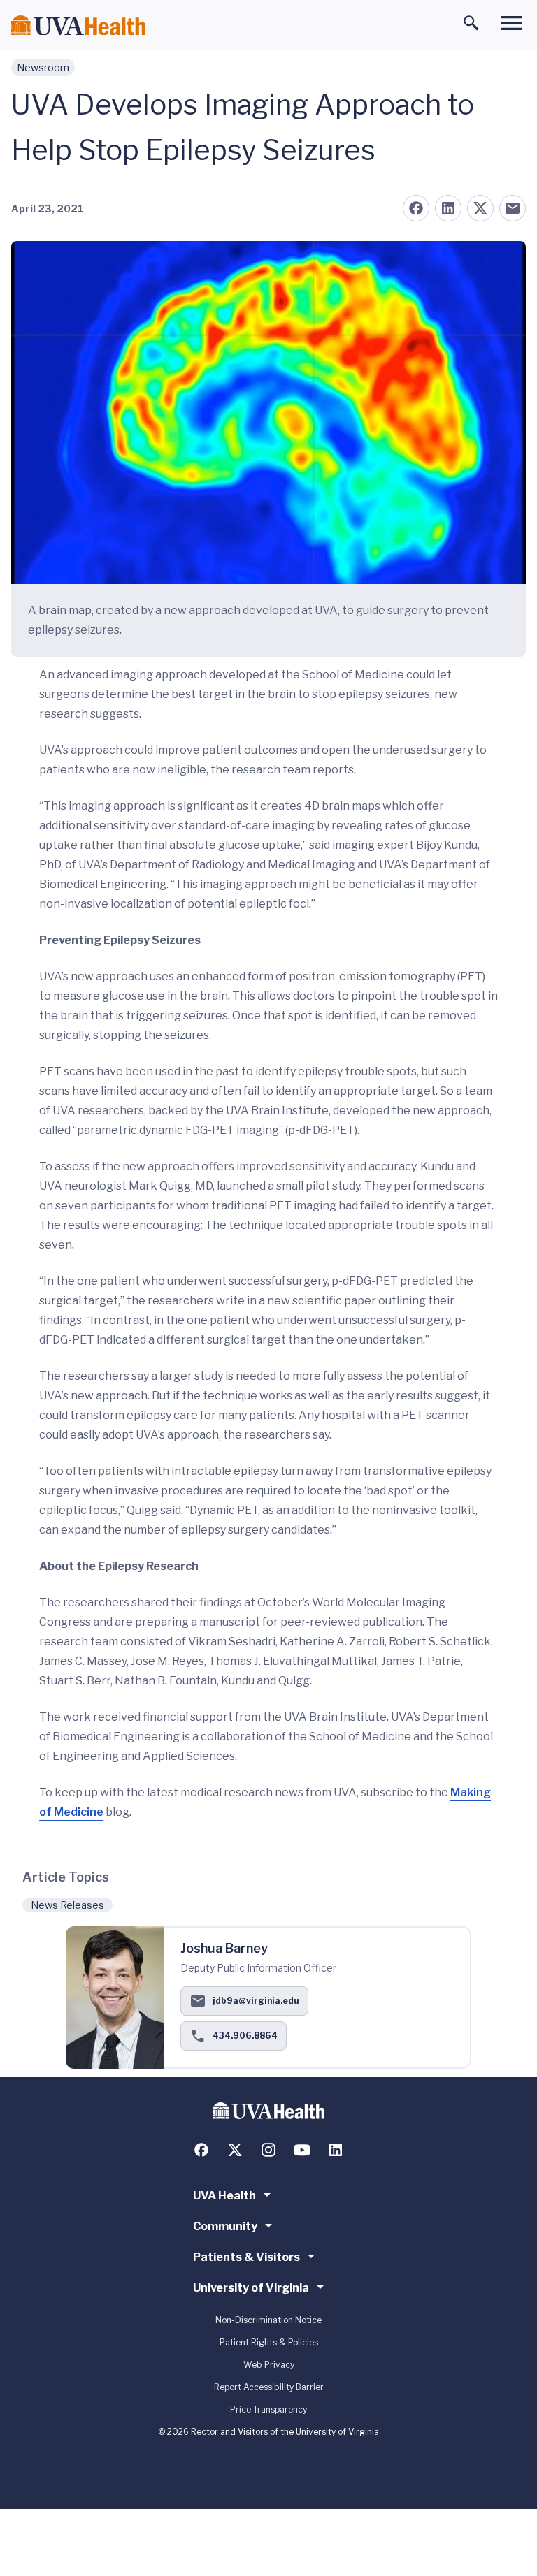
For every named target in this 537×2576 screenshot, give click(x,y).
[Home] (78, 26)
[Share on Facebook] (416, 208)
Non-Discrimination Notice (268, 2320)
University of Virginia (251, 2288)
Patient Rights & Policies (269, 2342)
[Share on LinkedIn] (448, 208)
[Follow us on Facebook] (201, 2150)
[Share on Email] (513, 208)
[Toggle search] (471, 23)
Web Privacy (269, 2365)
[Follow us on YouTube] (302, 2150)
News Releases (67, 1905)
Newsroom (43, 67)
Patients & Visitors (246, 2257)
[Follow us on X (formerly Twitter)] (235, 2150)
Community (225, 2226)
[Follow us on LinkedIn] (336, 2150)
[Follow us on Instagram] (268, 2150)
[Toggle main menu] (512, 23)
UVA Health (224, 2196)
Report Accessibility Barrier (269, 2387)
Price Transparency (268, 2409)
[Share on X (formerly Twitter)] (480, 208)
